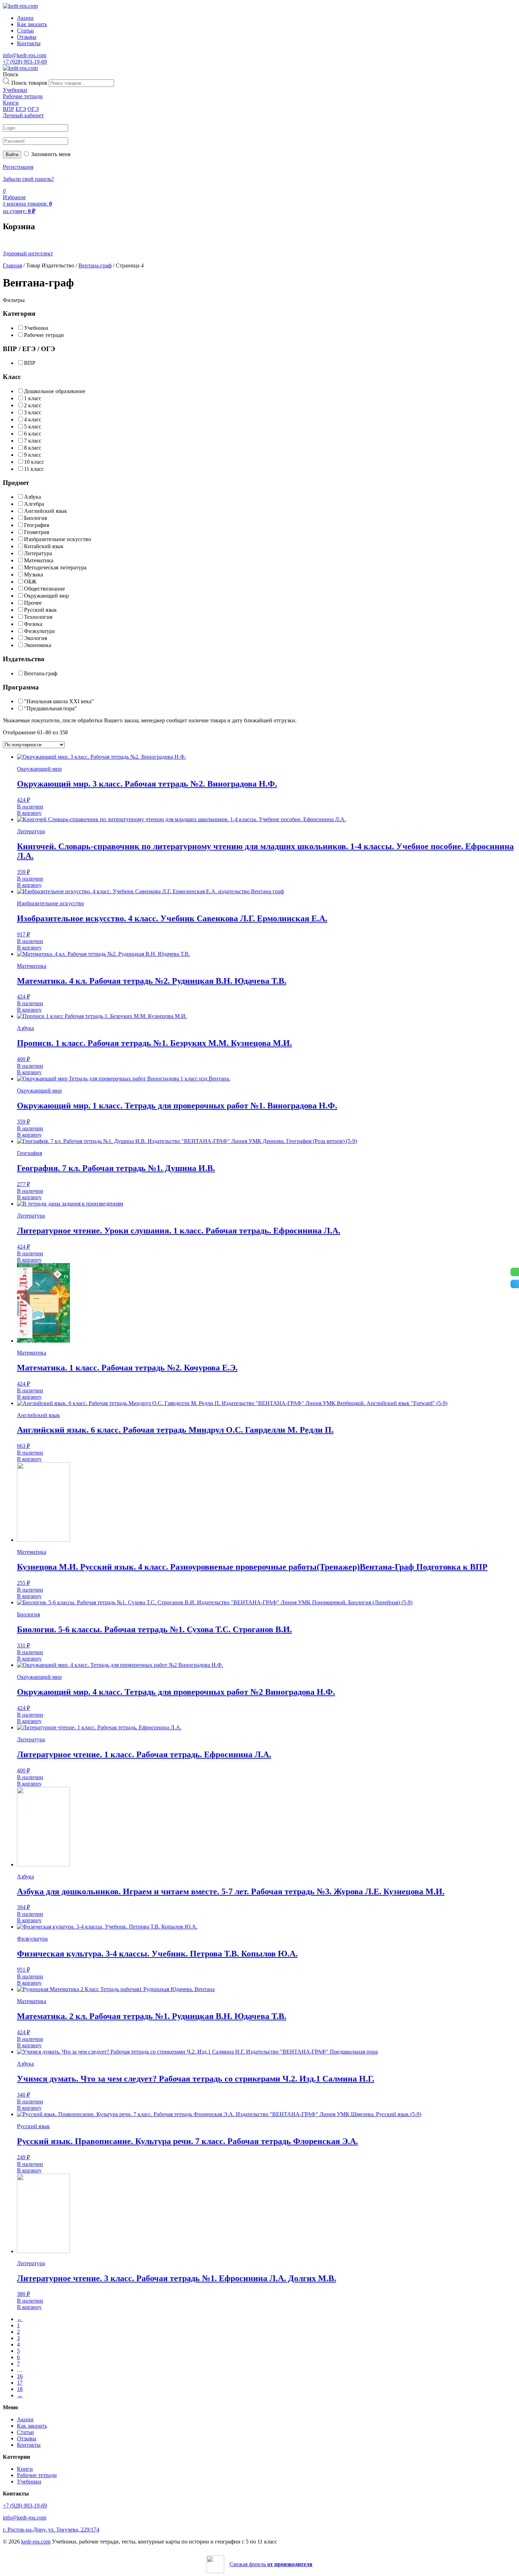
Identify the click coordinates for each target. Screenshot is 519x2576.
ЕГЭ (21, 109)
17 (20, 2383)
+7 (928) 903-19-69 (25, 62)
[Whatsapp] (515, 1272)
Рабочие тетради (44, 335)
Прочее (33, 603)
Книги (25, 2469)
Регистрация (18, 167)
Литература (38, 553)
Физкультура (39, 631)
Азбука (32, 497)
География (37, 525)
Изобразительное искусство (58, 539)
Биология (35, 518)
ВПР (8, 109)
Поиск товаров (29, 83)
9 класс (33, 455)
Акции (25, 18)
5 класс (33, 427)
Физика (33, 624)
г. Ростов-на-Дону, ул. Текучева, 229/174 (51, 2530)
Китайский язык (44, 546)
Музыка (34, 575)
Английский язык (46, 511)
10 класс (34, 462)
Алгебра (34, 504)
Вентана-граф (95, 265)
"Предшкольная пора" (50, 708)
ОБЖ (30, 582)
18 (20, 2389)
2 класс (33, 405)
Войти (12, 155)
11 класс (34, 469)
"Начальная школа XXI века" (59, 701)
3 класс (33, 412)
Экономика (38, 645)
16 (20, 2376)
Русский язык (40, 610)
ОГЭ (33, 109)
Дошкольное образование (55, 391)
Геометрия (37, 532)
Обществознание (44, 589)
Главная (12, 265)
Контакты (29, 43)
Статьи (25, 31)
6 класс (33, 434)
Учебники (36, 328)
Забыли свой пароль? (28, 179)
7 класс (33, 441)
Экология (35, 638)
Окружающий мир (46, 596)
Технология (38, 617)
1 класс (33, 398)
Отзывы (27, 37)
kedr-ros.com (36, 2542)
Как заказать (32, 24)
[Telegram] (515, 1284)
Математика (39, 560)
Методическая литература (55, 567)
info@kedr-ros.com (25, 55)
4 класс (33, 419)
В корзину (29, 813)
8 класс (33, 448)
